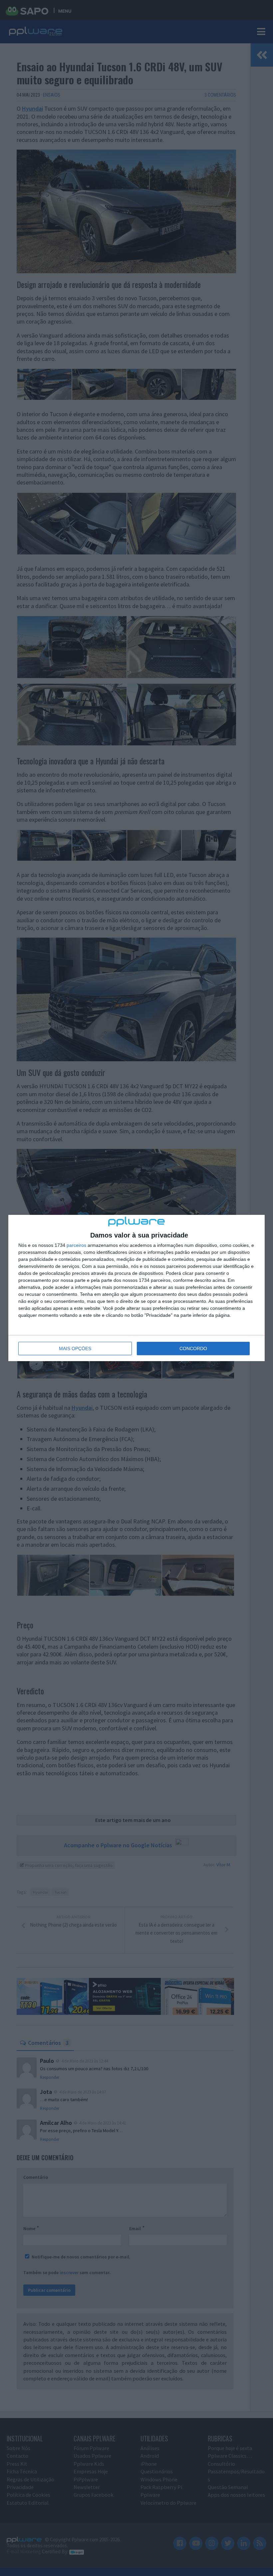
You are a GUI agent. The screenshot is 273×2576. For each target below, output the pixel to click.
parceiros (76, 1245)
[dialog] (136, 1288)
